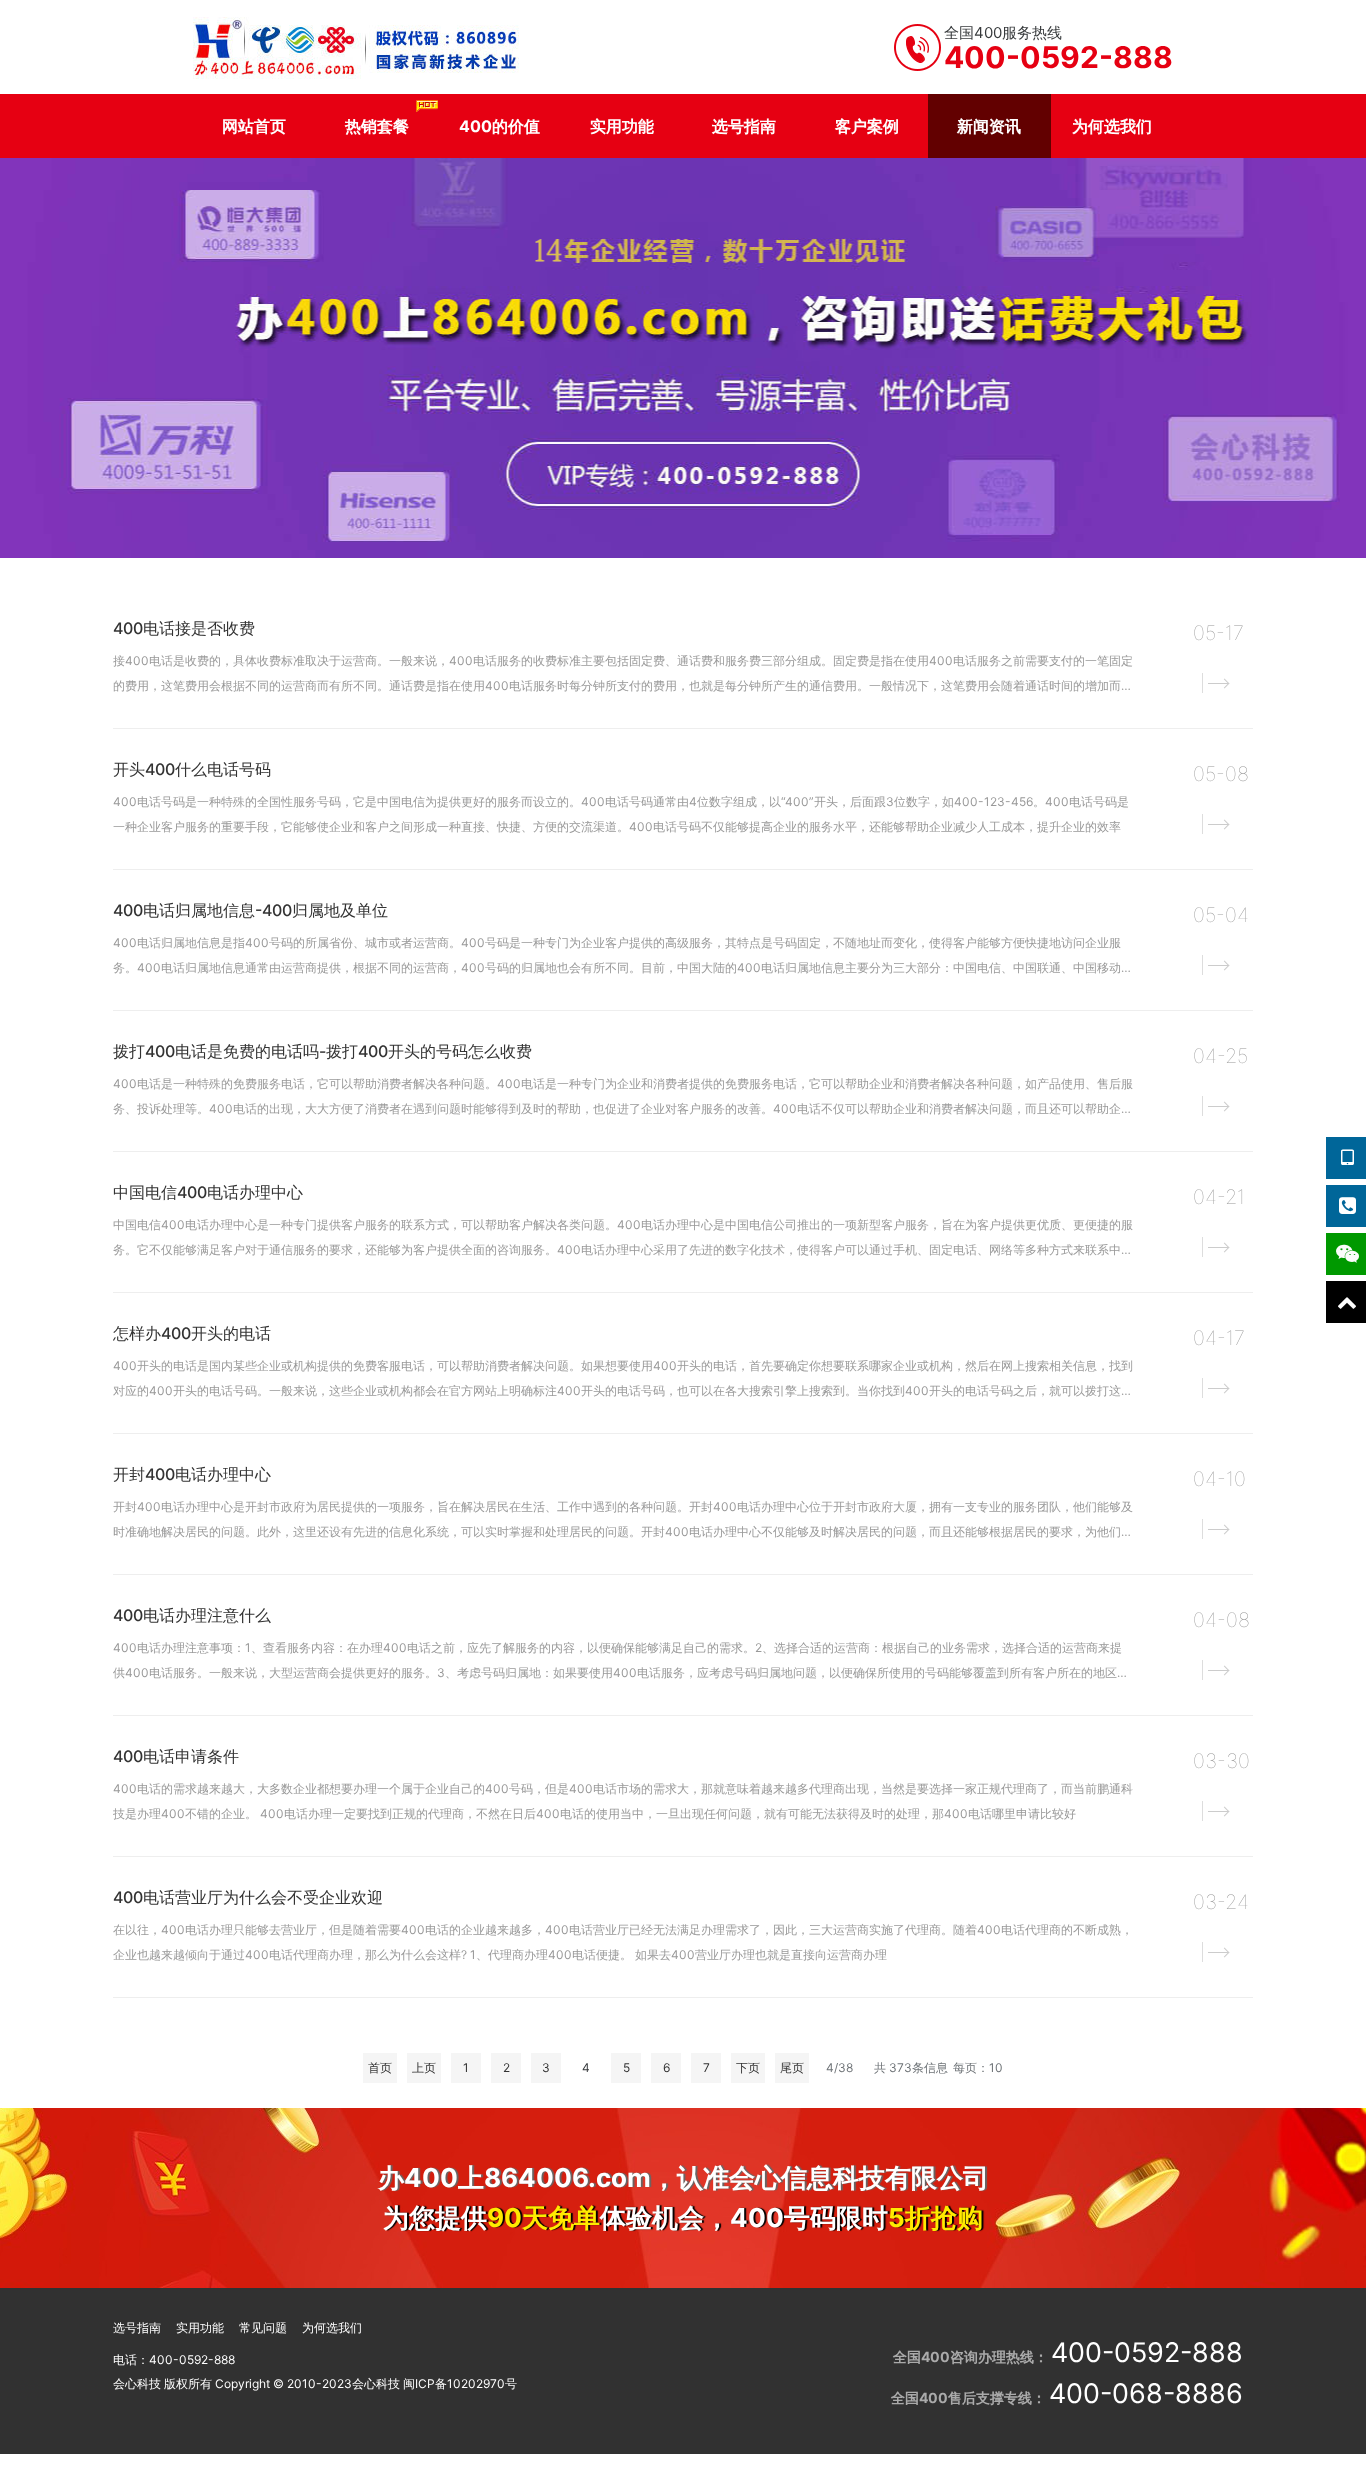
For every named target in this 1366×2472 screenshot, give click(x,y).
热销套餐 (377, 126)
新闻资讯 (989, 126)
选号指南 (744, 126)
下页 (748, 2067)
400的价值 (499, 126)
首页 (380, 2067)
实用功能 (622, 126)
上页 (424, 2067)
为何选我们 (1112, 126)
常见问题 (263, 2327)
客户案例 (867, 126)
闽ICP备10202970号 (460, 2383)
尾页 (792, 2067)
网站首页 (254, 126)
